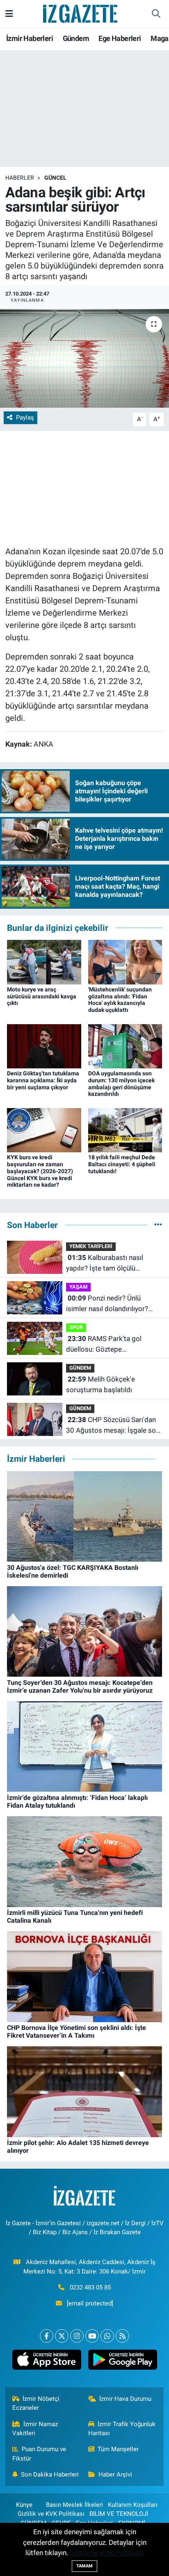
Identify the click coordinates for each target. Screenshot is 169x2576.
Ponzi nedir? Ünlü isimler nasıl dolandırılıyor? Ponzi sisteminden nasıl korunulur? (107, 1304)
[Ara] (156, 14)
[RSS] (122, 2336)
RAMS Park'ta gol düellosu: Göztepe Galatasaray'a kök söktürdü (108, 1344)
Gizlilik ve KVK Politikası (51, 2514)
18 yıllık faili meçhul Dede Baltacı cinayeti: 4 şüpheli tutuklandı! (122, 1164)
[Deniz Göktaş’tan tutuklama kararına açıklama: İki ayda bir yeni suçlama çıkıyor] (44, 1045)
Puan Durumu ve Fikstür (39, 2454)
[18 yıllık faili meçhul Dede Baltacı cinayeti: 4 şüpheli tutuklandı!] (125, 1129)
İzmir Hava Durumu (125, 2399)
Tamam (84, 2566)
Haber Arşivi (115, 2474)
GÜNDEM (80, 1368)
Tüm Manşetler (118, 2449)
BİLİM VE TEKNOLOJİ (119, 2514)
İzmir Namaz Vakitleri (35, 2429)
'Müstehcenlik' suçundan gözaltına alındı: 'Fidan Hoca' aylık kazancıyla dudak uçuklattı (120, 1000)
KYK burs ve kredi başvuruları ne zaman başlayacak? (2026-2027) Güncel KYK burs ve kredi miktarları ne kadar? (40, 1171)
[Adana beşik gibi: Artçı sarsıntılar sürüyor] (84, 358)
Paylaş (25, 418)
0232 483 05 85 (90, 2287)
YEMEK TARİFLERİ (91, 1246)
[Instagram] (77, 2336)
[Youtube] (92, 2336)
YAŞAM (78, 1287)
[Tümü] (158, 1225)
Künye (24, 2505)
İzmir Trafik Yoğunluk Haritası (122, 2429)
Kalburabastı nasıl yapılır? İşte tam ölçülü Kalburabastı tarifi (105, 1263)
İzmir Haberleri (30, 38)
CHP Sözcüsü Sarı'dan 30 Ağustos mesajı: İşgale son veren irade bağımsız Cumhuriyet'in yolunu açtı (113, 1426)
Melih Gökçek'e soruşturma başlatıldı (100, 1384)
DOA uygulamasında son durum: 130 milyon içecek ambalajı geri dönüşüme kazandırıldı (121, 1084)
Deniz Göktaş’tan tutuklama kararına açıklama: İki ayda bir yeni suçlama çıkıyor (43, 1080)
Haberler (20, 178)
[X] (62, 2336)
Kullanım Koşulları (133, 2505)
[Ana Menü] (9, 14)
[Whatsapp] (107, 2336)
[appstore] (47, 2362)
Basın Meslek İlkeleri (74, 2505)
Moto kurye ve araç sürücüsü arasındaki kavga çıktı (42, 996)
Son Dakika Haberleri (50, 2474)
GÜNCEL (55, 178)
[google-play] (122, 2362)
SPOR (76, 1327)
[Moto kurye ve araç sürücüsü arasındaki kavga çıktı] (44, 962)
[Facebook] (47, 2336)
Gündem (76, 38)
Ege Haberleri (120, 38)
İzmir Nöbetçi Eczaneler (36, 2403)
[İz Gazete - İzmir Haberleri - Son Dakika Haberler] (81, 13)
